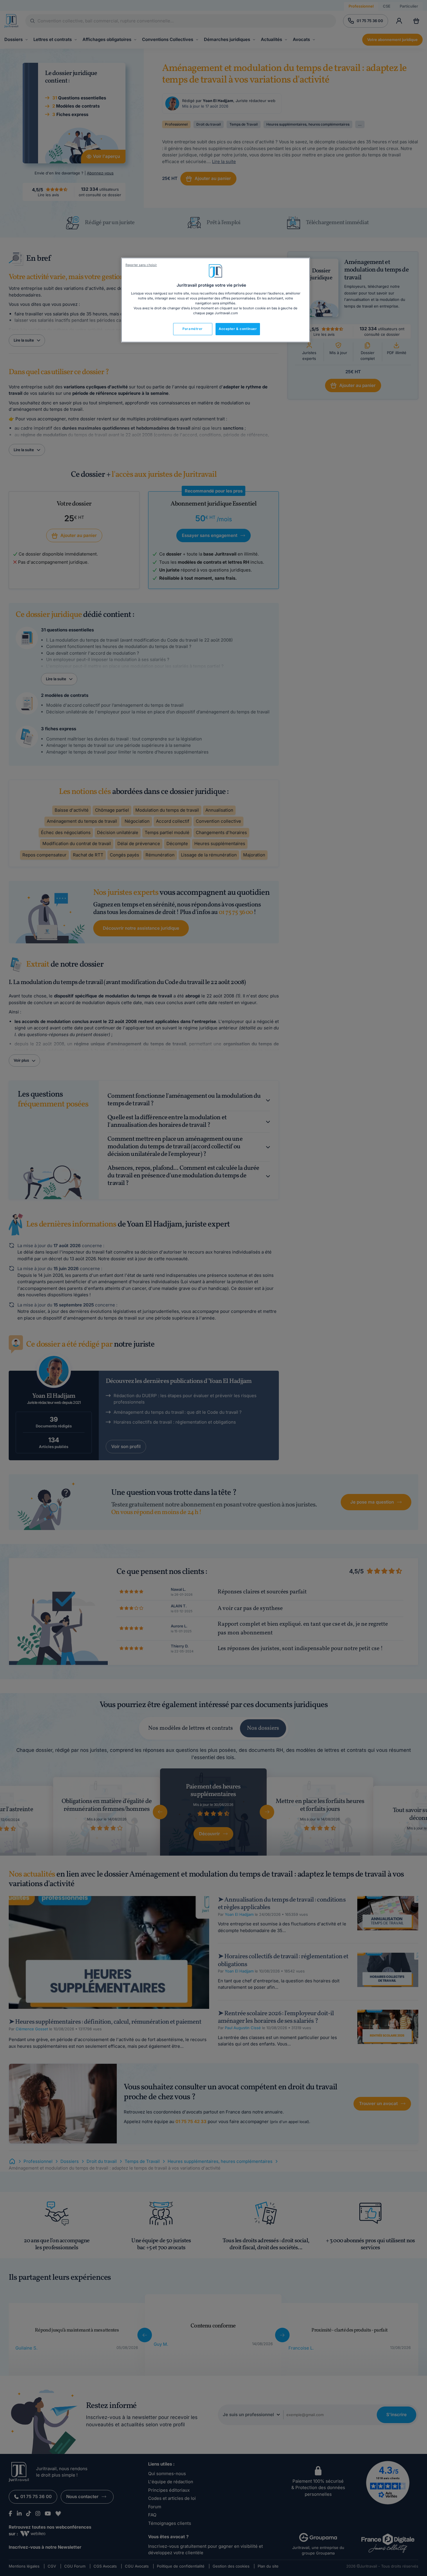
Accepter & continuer (238, 329)
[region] (216, 300)
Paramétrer (193, 329)
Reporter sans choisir (141, 265)
